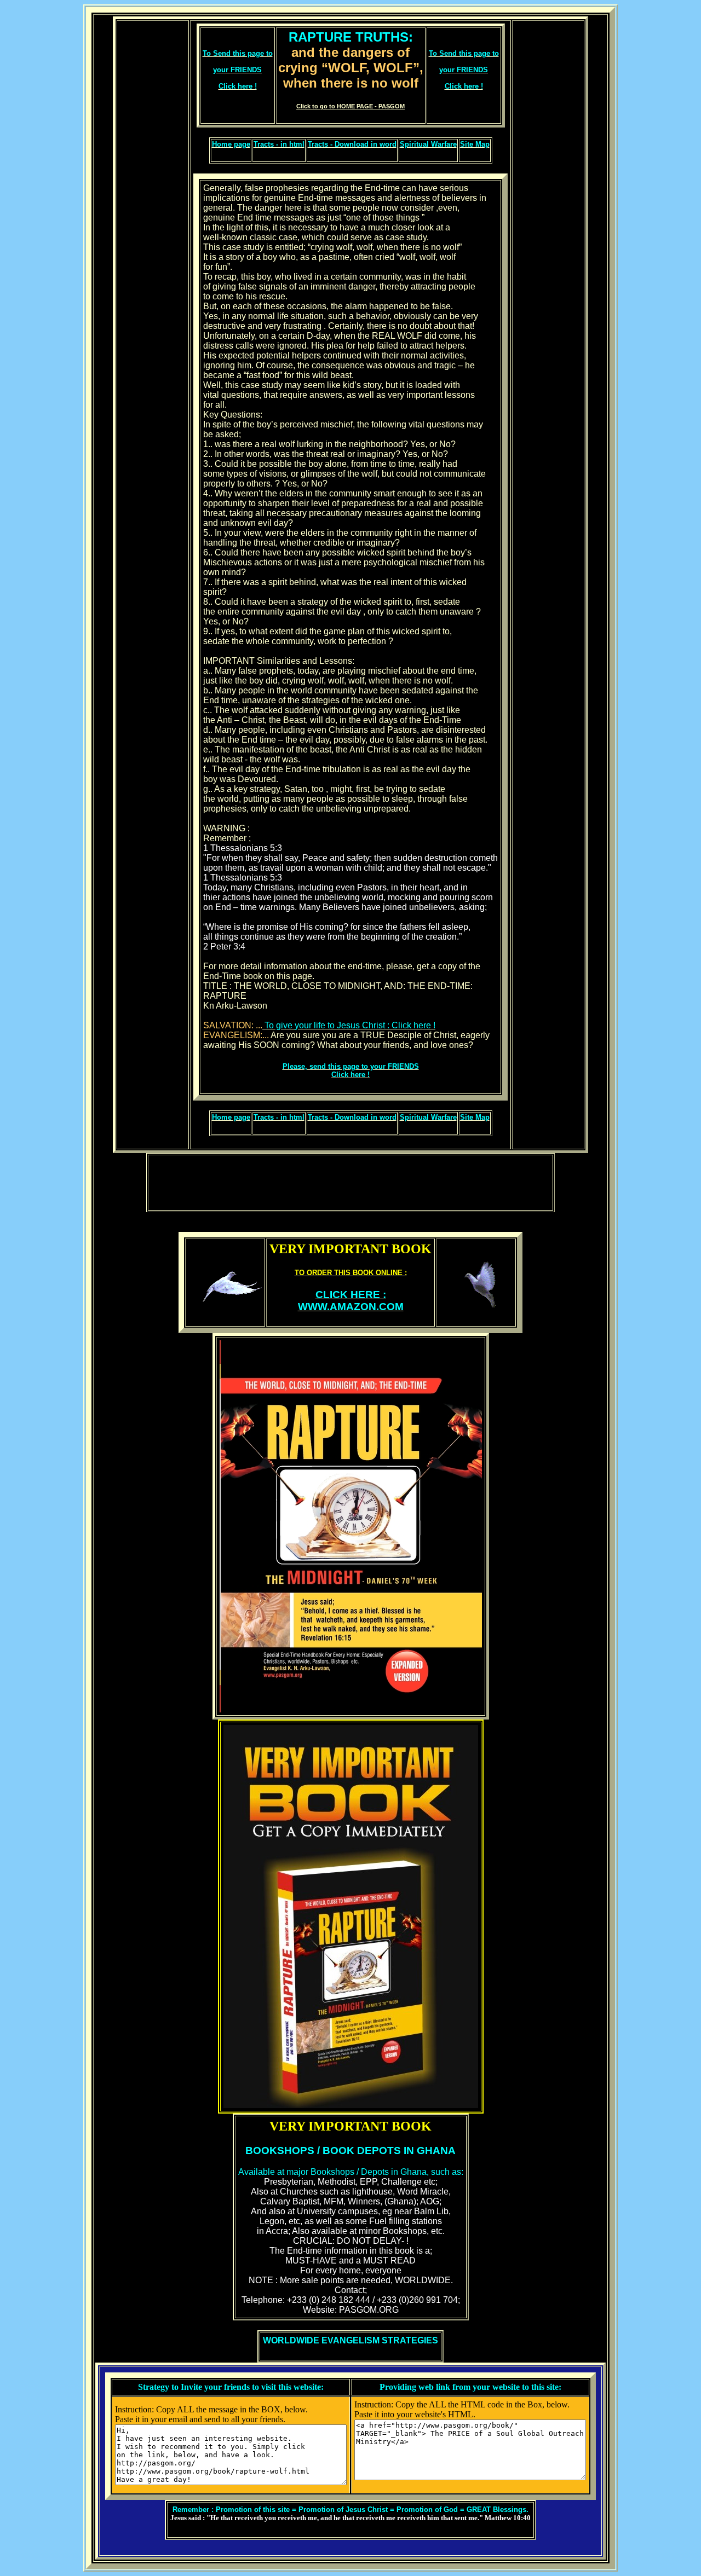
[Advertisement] (153, 585)
